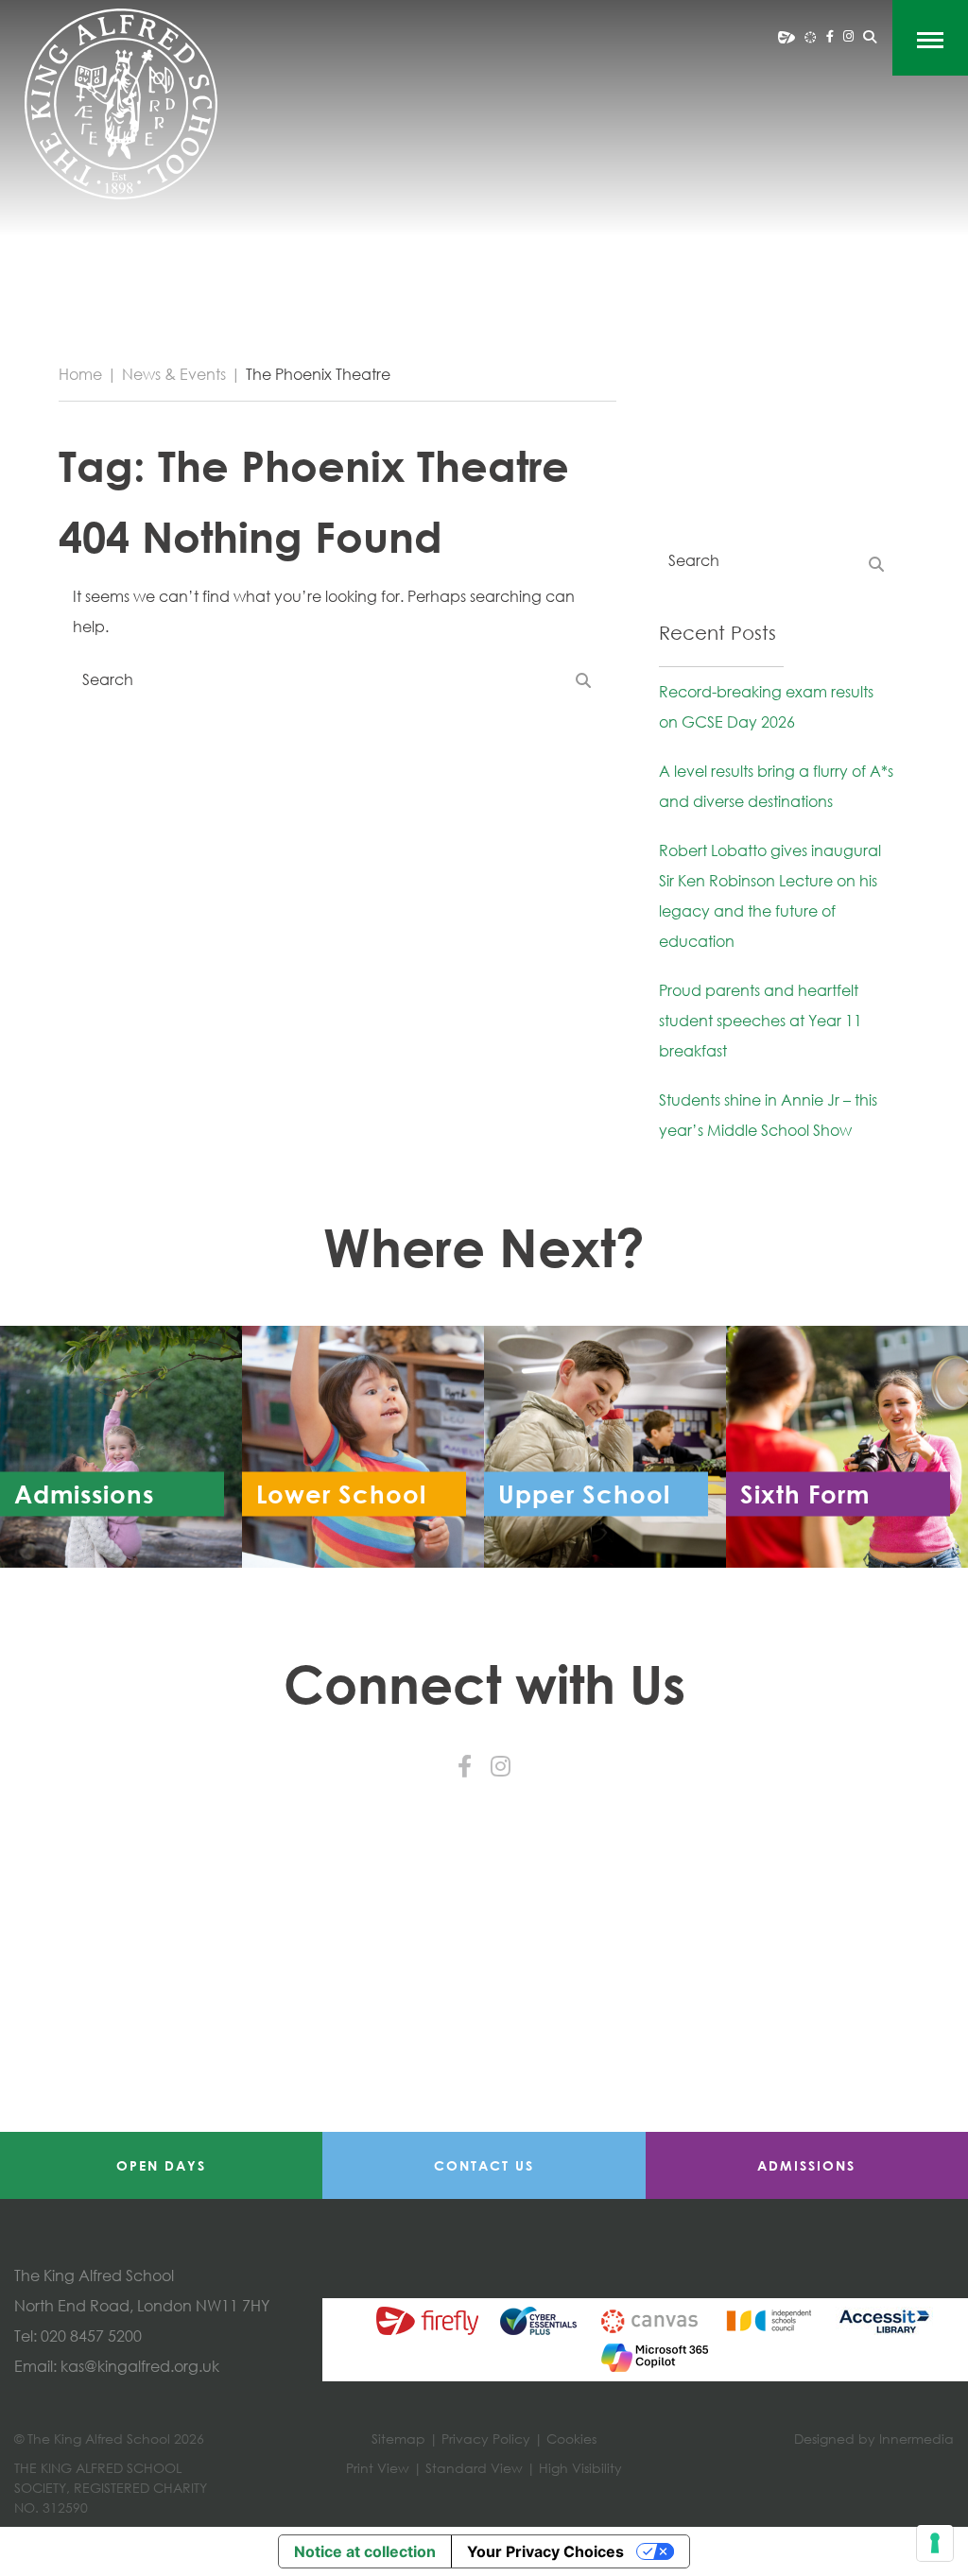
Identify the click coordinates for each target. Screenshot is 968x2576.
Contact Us (484, 2165)
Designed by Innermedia (874, 2439)
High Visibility (580, 2468)
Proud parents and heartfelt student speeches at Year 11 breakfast (761, 1021)
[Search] (870, 37)
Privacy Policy (486, 2439)
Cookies (571, 2439)
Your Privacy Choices (545, 2551)
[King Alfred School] (121, 104)
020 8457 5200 (91, 2336)
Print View (378, 2468)
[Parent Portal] (786, 36)
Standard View (474, 2468)
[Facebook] (830, 36)
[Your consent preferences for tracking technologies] (935, 2543)
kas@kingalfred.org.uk (140, 2366)
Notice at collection (365, 2551)
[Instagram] (848, 36)
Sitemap (398, 2439)
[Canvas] (811, 36)
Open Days (161, 2165)
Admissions (806, 2165)
